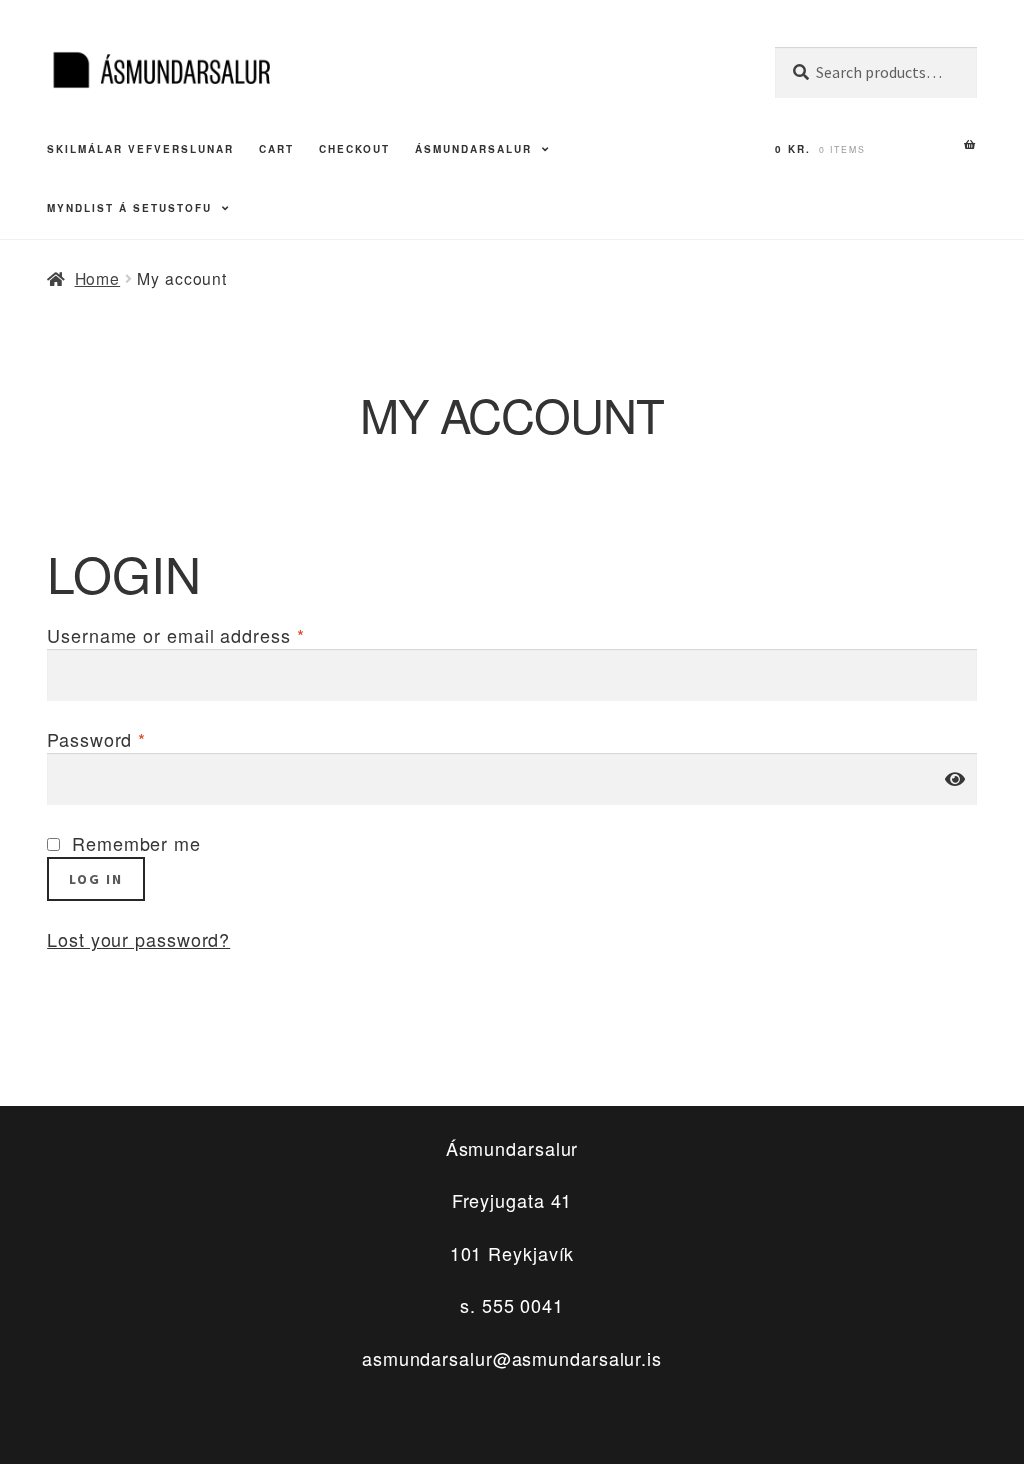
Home (97, 278)
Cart (276, 149)
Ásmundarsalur (473, 149)
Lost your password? (138, 939)
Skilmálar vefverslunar (140, 149)
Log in (96, 879)
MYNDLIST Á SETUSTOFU (129, 208)
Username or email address (175, 635)
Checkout (354, 149)
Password (96, 739)
